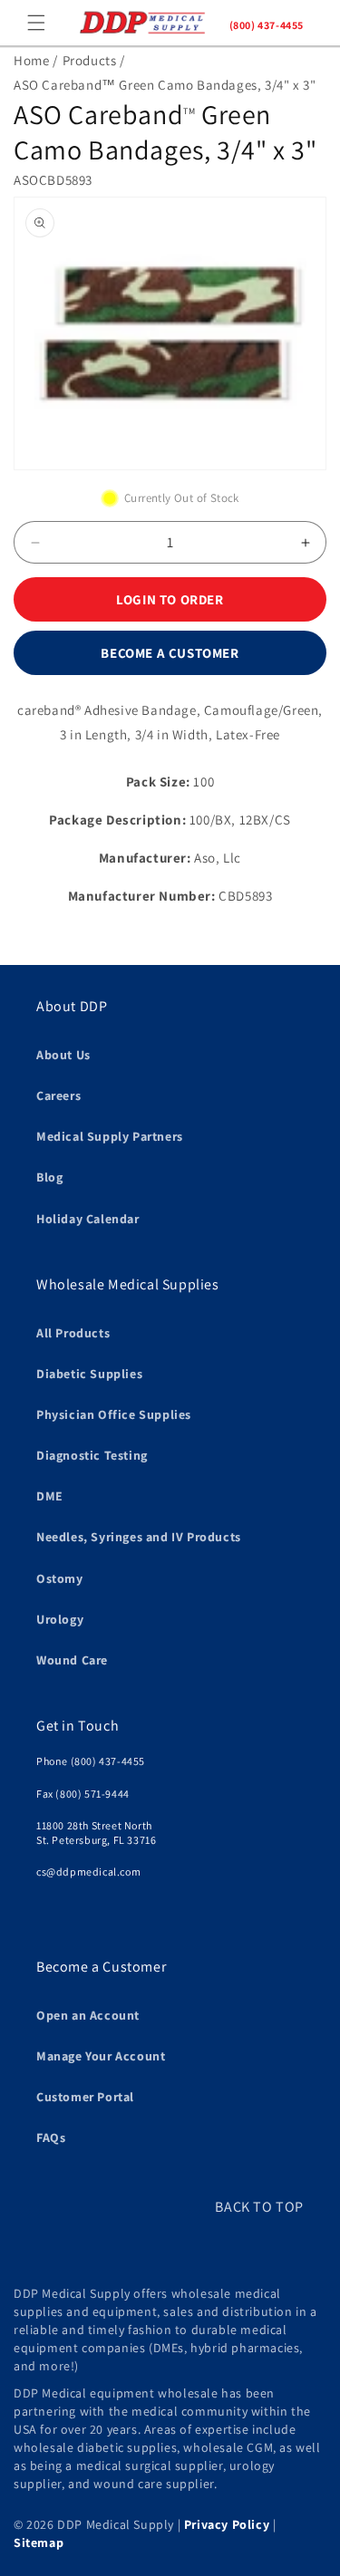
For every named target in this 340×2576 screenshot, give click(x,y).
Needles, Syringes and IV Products (139, 1537)
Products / (94, 60)
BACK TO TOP (259, 2207)
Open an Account (88, 2015)
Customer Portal (85, 2097)
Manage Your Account (101, 2056)
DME (50, 1496)
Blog (49, 1177)
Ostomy (60, 1578)
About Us (63, 1055)
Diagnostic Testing (92, 1455)
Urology (60, 1619)
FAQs (51, 2137)
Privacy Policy (227, 2524)
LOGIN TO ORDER (170, 599)
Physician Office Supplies (114, 1414)
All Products (73, 1333)
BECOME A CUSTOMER (170, 653)
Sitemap (39, 2542)
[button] (36, 23)
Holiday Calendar (88, 1219)
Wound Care (72, 1660)
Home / (36, 60)
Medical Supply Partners (110, 1136)
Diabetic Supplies (89, 1374)
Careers (58, 1095)
